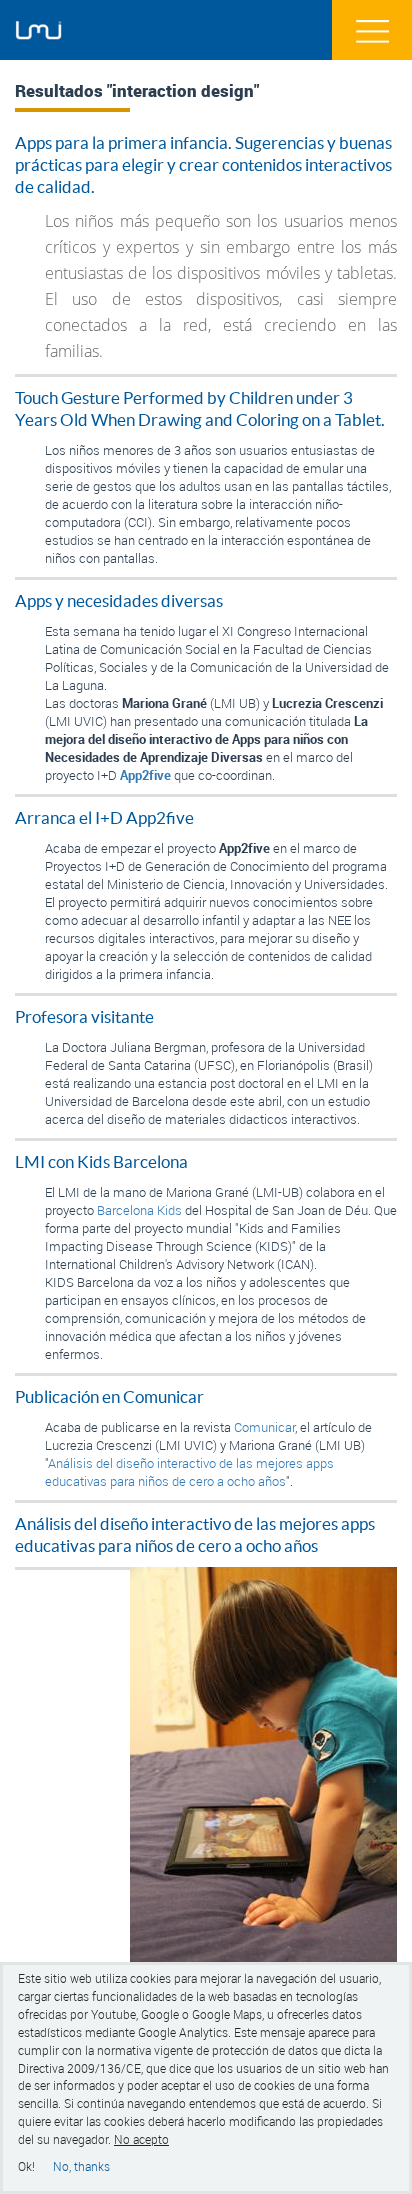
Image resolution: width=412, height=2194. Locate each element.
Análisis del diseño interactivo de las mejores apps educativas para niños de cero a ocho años (189, 1472)
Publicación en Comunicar (109, 1397)
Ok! (26, 2166)
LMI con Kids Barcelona (101, 1162)
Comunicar (264, 1427)
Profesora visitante (84, 1017)
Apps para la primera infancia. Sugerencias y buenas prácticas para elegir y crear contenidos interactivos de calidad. (203, 165)
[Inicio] (38, 31)
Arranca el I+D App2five (104, 818)
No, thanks (81, 2166)
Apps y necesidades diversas (119, 601)
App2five (145, 775)
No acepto (141, 2139)
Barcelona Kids (139, 1210)
